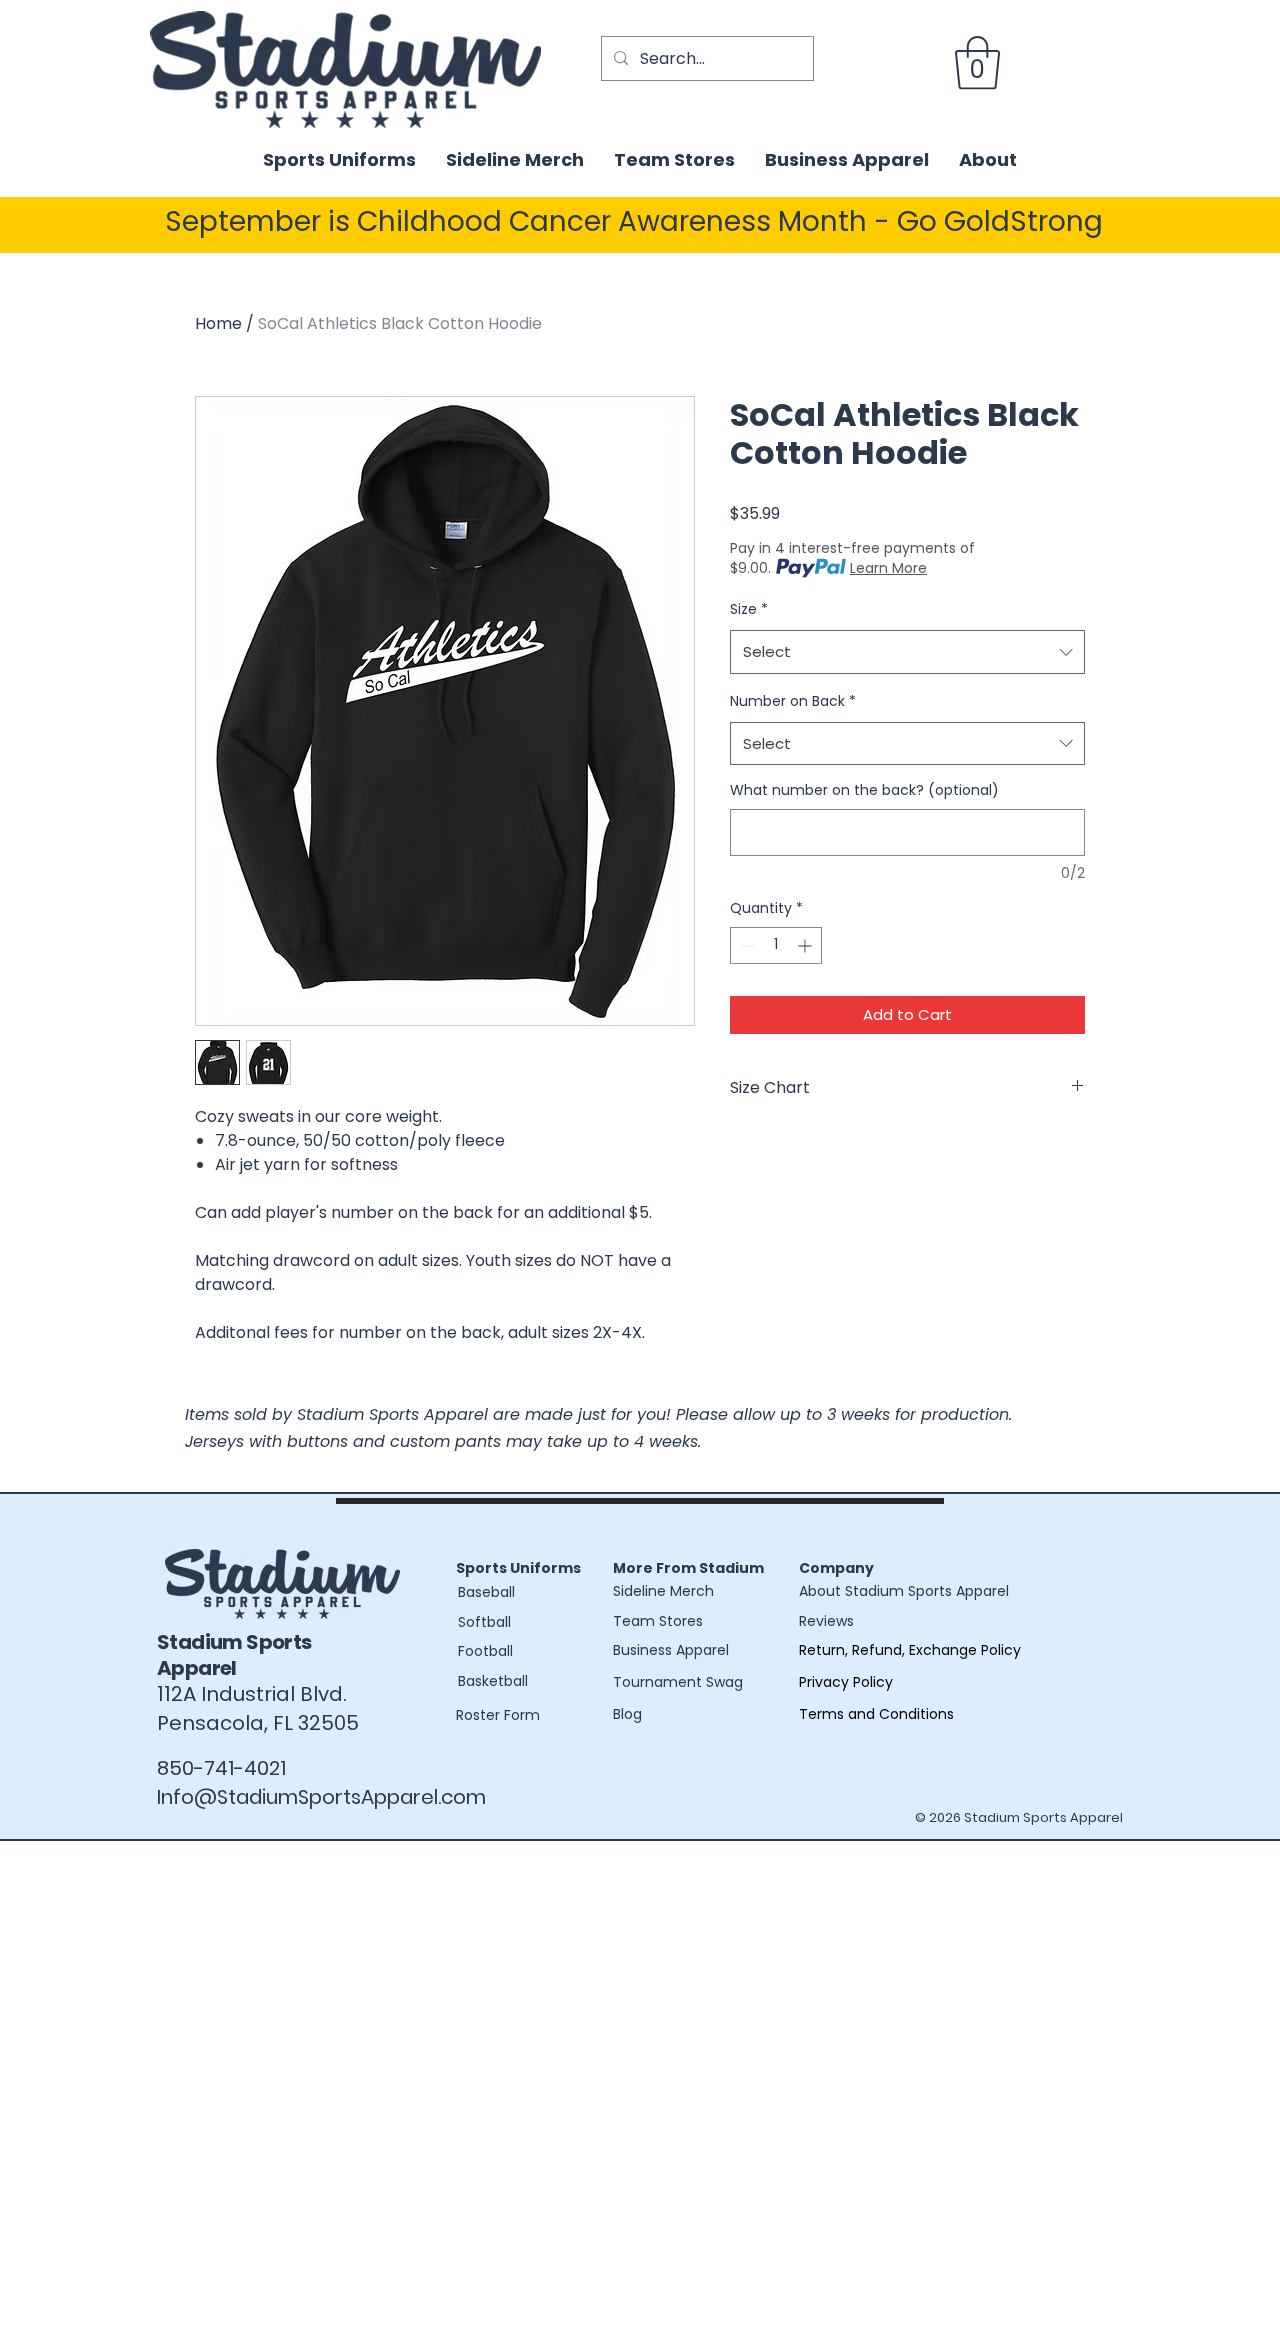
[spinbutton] (776, 945)
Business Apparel (671, 1650)
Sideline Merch (663, 1591)
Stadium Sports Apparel (234, 1655)
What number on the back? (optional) (864, 790)
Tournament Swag (678, 1682)
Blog (627, 1714)
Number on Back (793, 701)
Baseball (486, 1592)
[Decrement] (745, 945)
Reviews (826, 1621)
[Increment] (806, 945)
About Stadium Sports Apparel (904, 1591)
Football (485, 1651)
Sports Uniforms (518, 1568)
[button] (977, 63)
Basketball (493, 1681)
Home (218, 323)
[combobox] (907, 652)
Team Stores (658, 1621)
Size (749, 609)
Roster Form (498, 1715)
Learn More (888, 568)
